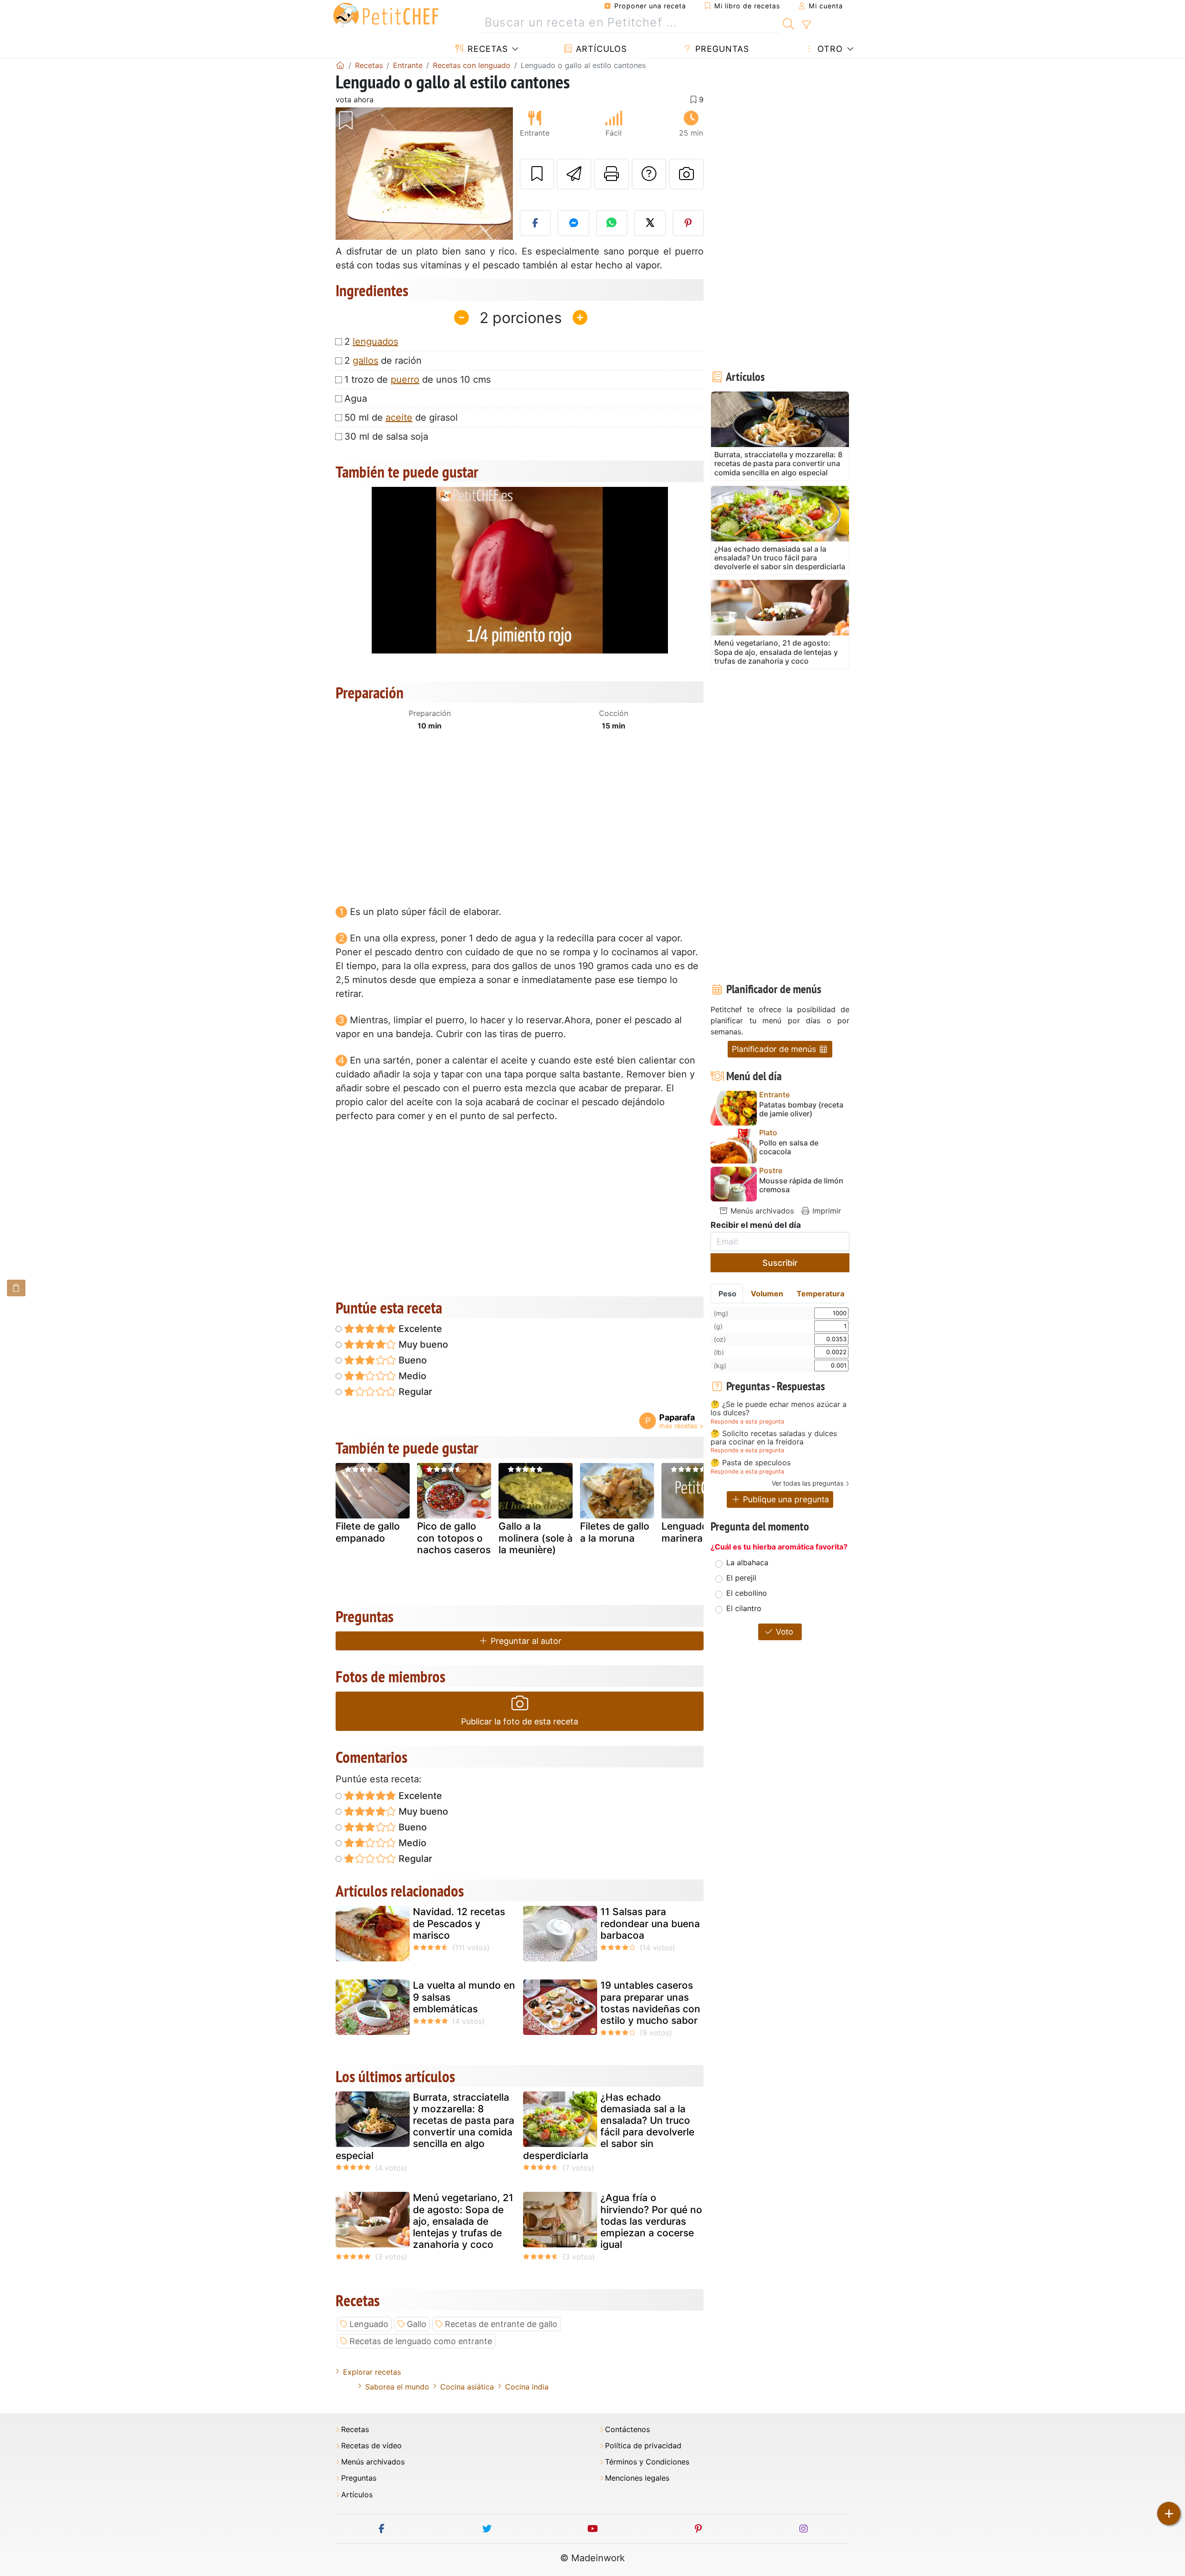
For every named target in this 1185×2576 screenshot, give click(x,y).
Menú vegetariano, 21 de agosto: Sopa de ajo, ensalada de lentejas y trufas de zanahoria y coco (463, 2221)
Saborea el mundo (397, 2387)
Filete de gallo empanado (368, 1532)
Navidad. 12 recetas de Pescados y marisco (459, 1923)
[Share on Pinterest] (688, 223)
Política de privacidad (643, 2446)
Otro (829, 49)
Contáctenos (627, 2430)
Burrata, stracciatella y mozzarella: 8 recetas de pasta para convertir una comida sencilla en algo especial (425, 2126)
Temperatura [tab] (820, 1294)
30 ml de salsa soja (386, 436)
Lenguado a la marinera (694, 1532)
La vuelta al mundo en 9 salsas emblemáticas (464, 1997)
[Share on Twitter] (650, 223)
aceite (399, 417)
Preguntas (721, 49)
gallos (365, 361)
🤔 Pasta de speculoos (751, 1463)
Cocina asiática (467, 2387)
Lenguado (369, 2324)
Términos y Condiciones (647, 2462)
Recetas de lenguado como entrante (421, 2341)
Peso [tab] (727, 1294)
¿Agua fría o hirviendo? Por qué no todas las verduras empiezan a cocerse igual (651, 2221)
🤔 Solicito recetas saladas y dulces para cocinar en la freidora (774, 1438)
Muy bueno (422, 1344)
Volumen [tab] (767, 1294)
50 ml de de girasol (401, 417)
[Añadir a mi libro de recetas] (537, 174)
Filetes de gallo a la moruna (615, 1532)
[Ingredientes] (16, 1288)
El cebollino (747, 1593)
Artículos (600, 49)
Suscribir (780, 1263)
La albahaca (747, 1562)
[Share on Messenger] (574, 223)
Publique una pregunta (785, 1499)
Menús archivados (761, 1211)
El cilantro (744, 1608)
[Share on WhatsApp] (612, 223)
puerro (405, 380)
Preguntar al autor (525, 1641)
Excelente (419, 1329)
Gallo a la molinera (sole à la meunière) (536, 1538)
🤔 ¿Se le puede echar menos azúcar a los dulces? (779, 1409)
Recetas (486, 49)
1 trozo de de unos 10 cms (418, 380)
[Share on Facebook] (536, 223)
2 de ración (383, 361)
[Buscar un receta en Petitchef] (789, 23)
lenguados (375, 342)
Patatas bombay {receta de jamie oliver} (801, 1109)
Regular (414, 1392)
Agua (356, 398)
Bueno (412, 1360)
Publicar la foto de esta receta (520, 1721)
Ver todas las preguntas (808, 1483)
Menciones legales (637, 2478)
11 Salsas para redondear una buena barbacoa (650, 1923)
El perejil (741, 1578)
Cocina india (527, 2387)
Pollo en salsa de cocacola (789, 1147)
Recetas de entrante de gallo (501, 2324)
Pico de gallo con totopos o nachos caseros (454, 1538)
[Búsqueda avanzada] (806, 25)
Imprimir (826, 1211)
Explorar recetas (372, 2372)
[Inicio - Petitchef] (340, 65)
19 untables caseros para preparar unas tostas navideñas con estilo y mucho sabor (650, 2003)
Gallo (417, 2324)
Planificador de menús (775, 1049)
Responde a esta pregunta (747, 1422)
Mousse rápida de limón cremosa (801, 1185)
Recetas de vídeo (371, 2446)
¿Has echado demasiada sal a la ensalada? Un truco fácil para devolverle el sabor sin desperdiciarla (609, 2126)
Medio (411, 1376)
